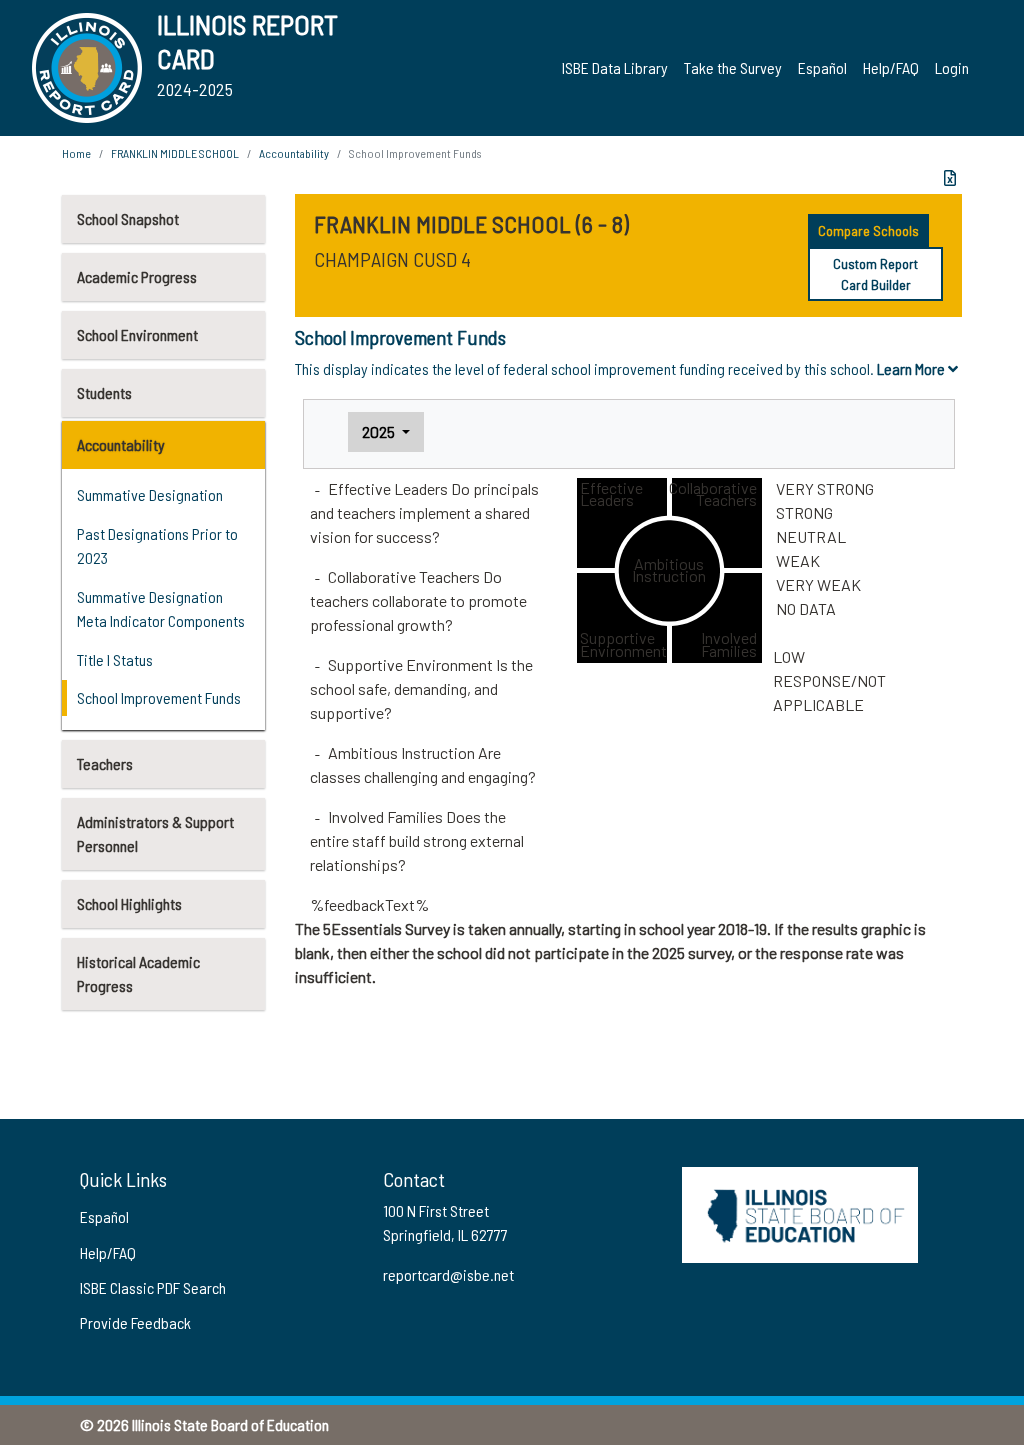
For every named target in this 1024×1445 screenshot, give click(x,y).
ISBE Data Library (615, 67)
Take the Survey (733, 67)
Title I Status (115, 659)
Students (104, 392)
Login (952, 67)
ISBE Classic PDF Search (153, 1287)
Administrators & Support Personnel (155, 833)
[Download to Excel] (950, 178)
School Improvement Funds (159, 697)
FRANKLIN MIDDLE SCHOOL (175, 153)
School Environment (137, 334)
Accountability (121, 444)
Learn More (912, 368)
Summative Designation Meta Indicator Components (161, 608)
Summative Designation (150, 494)
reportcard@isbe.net (448, 1274)
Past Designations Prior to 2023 (157, 545)
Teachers (105, 763)
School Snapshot (128, 218)
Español (822, 67)
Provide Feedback (135, 1322)
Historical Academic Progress (138, 973)
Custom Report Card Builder (875, 274)
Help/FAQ (891, 67)
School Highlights (129, 903)
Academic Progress (137, 276)
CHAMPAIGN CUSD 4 (392, 259)
